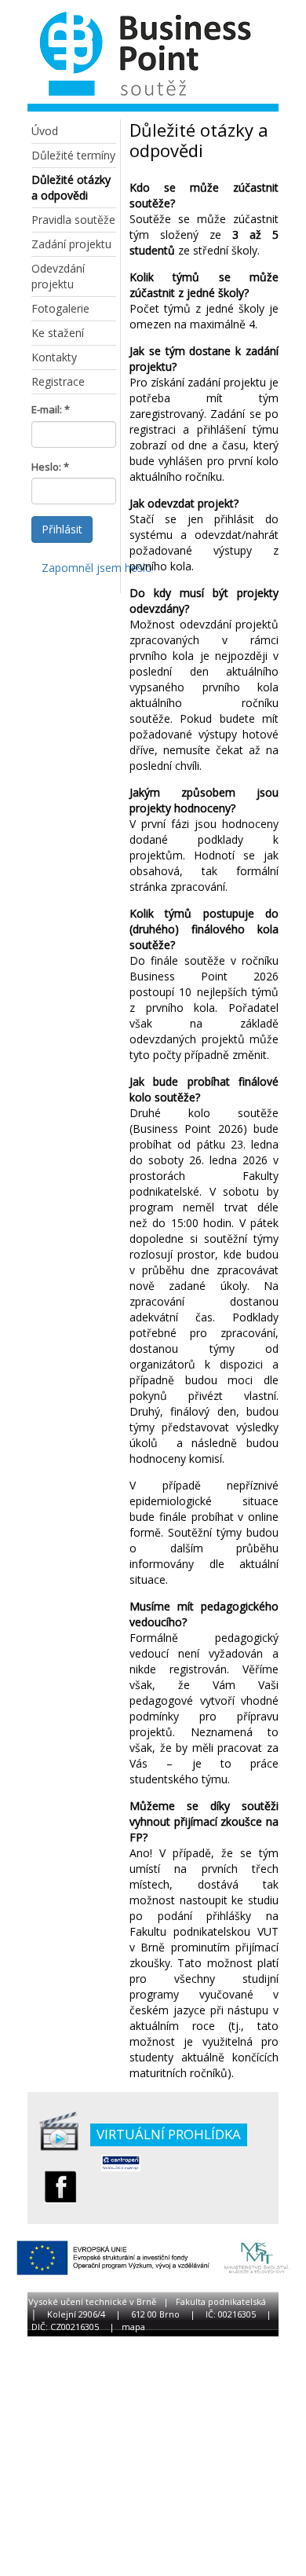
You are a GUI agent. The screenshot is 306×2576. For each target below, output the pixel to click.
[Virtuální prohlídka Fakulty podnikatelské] (59, 2131)
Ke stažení (58, 333)
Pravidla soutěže (73, 220)
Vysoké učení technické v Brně (92, 2301)
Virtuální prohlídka (169, 2134)
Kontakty (54, 357)
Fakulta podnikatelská (221, 2301)
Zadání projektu (71, 244)
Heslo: (46, 467)
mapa (133, 2327)
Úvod (45, 131)
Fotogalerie (60, 308)
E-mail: (47, 409)
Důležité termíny (73, 155)
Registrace (58, 381)
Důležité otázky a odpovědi (71, 187)
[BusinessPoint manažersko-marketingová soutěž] (141, 57)
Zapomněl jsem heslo (97, 568)
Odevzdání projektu (58, 276)
